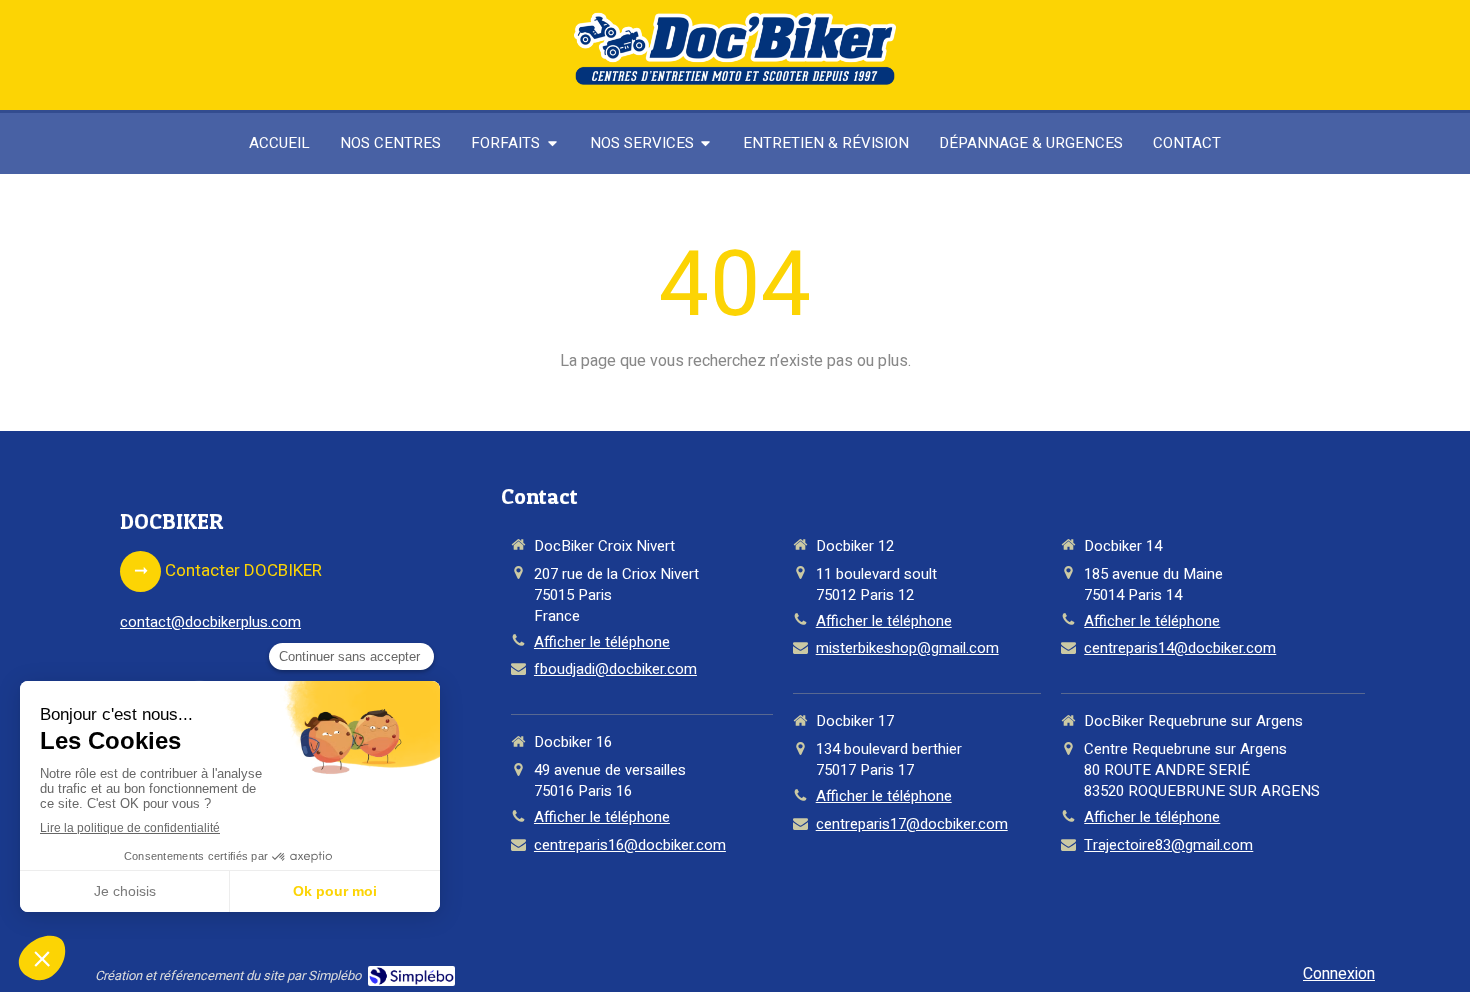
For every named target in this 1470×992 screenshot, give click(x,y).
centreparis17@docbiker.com (912, 824)
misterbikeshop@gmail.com (907, 648)
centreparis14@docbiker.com (1180, 648)
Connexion (1339, 974)
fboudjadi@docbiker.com (615, 669)
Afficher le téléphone (602, 642)
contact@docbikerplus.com (210, 622)
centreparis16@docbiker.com (630, 845)
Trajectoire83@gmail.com (1168, 845)
